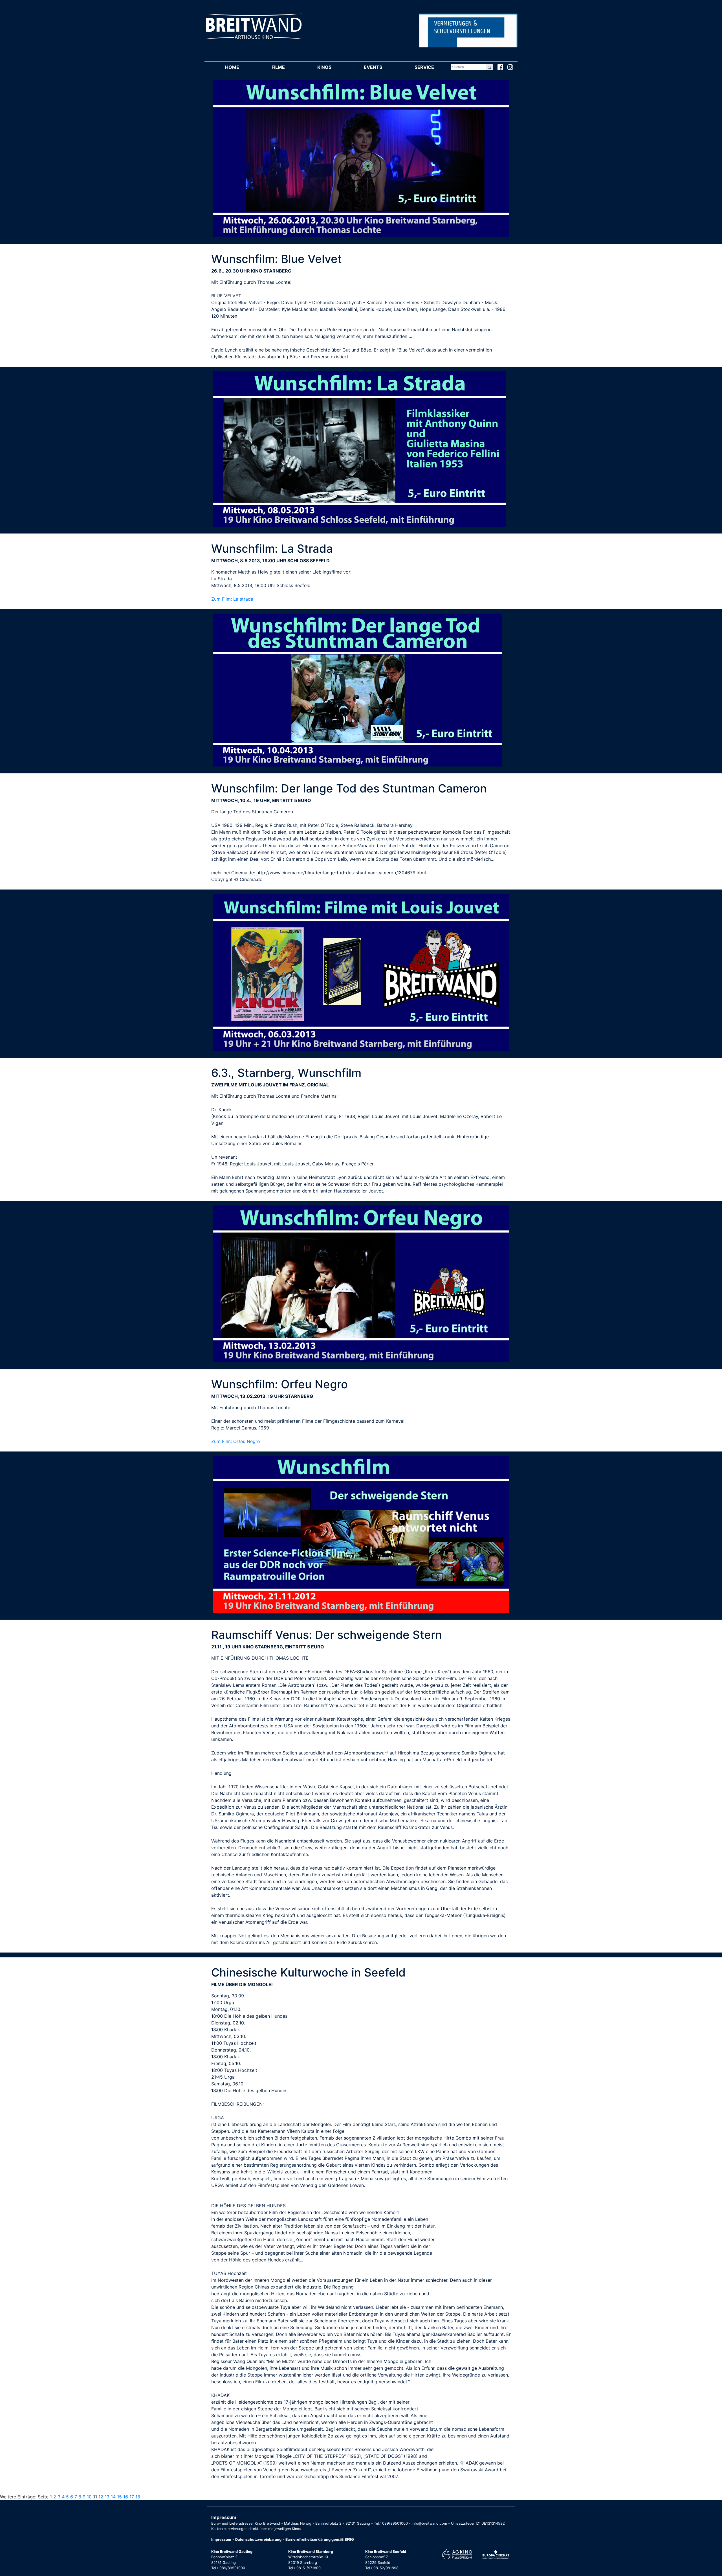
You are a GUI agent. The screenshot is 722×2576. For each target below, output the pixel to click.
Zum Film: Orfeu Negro (236, 1441)
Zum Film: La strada (232, 599)
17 (132, 2497)
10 (89, 2497)
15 (119, 2497)
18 (138, 2497)
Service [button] (432, 67)
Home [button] (240, 67)
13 (107, 2497)
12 (101, 2497)
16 (126, 2497)
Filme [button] (286, 67)
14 (113, 2497)
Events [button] (381, 67)
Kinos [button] (332, 67)
